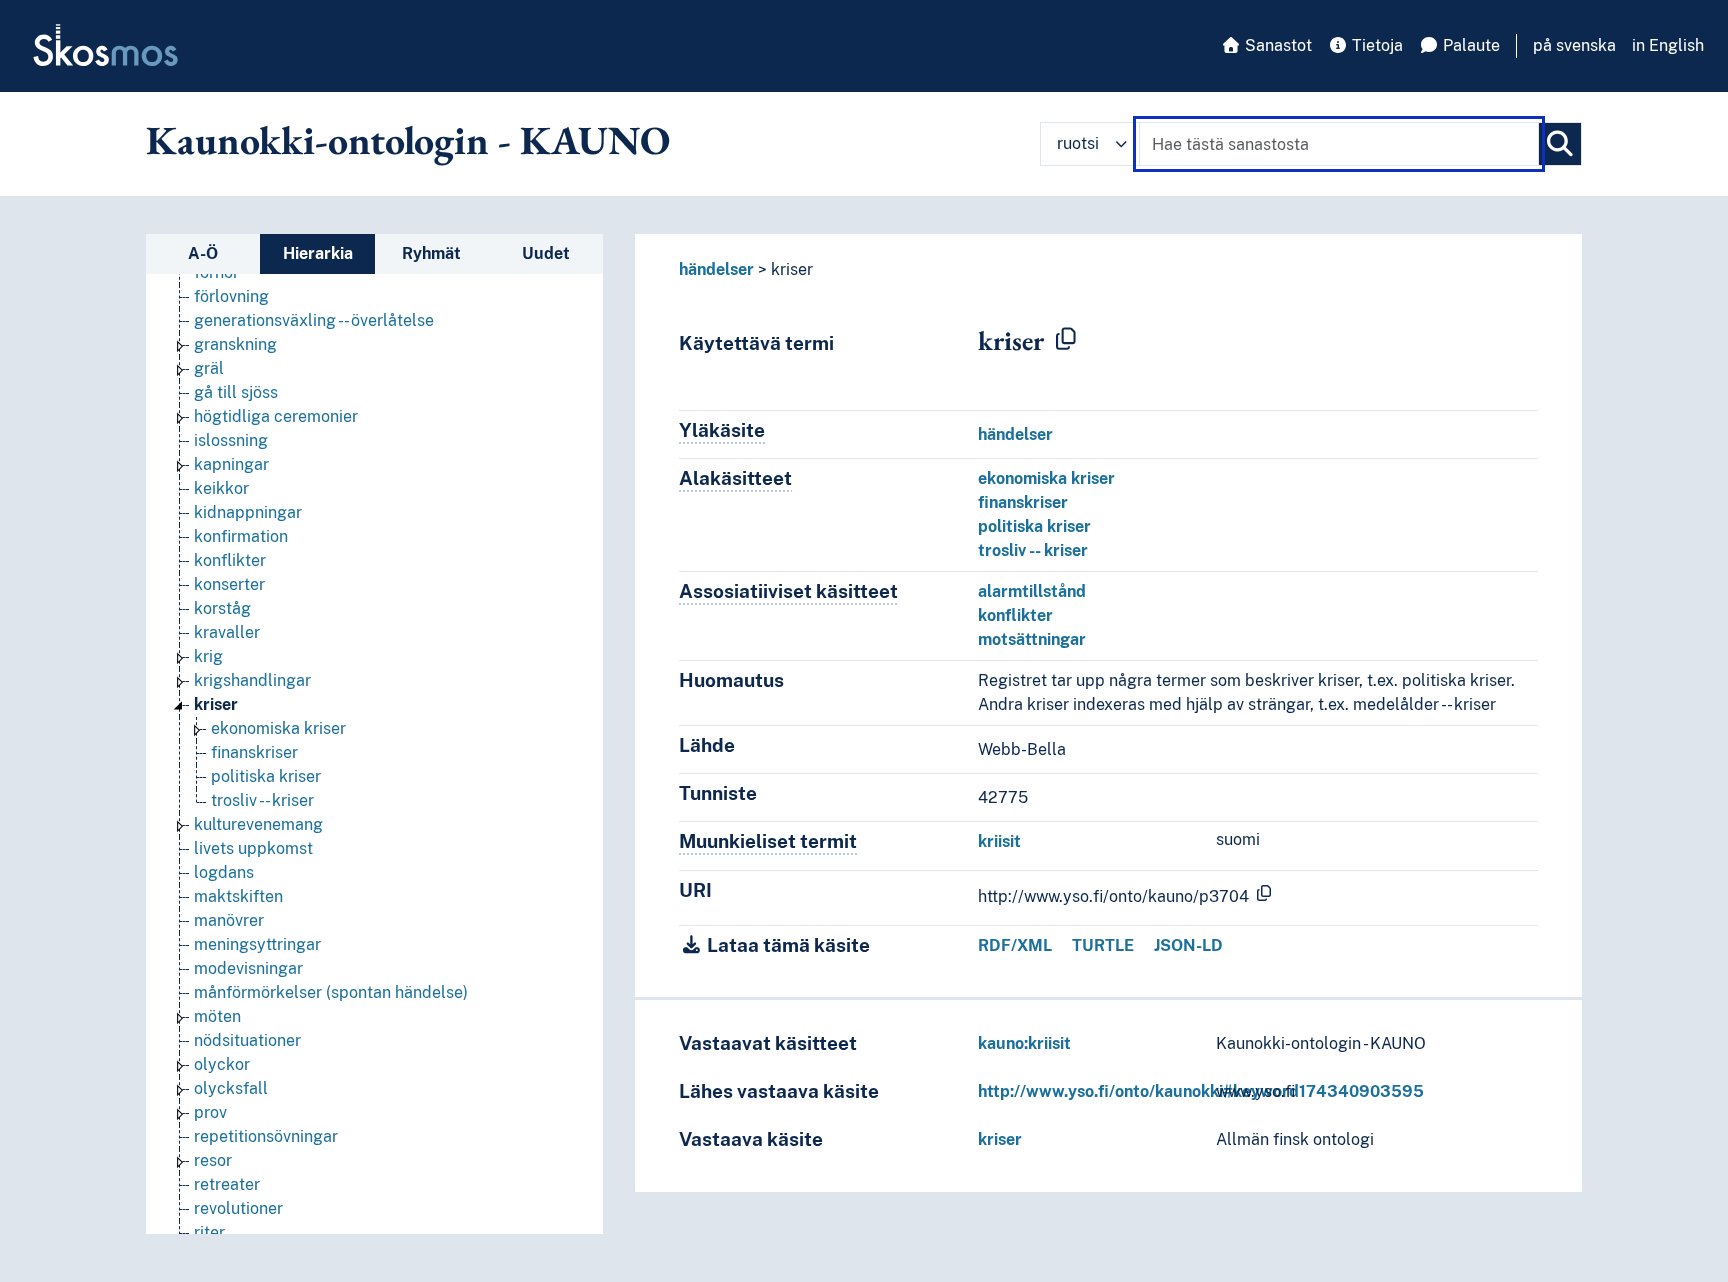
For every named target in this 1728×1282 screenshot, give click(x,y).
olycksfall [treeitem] (231, 1088)
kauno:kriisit (1024, 1043)
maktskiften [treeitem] (238, 896)
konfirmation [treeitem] (241, 536)
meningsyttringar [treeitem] (257, 944)
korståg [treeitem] (222, 608)
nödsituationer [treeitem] (247, 1040)
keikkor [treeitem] (221, 488)
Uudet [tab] (546, 253)
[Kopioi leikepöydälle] (1066, 340)
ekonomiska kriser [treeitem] (278, 728)
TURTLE (1103, 945)
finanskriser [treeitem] (254, 752)
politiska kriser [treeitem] (266, 776)
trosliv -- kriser (1033, 550)
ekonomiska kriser (1046, 478)
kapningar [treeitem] (231, 464)
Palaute (1469, 45)
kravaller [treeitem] (227, 632)
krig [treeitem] (208, 656)
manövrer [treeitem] (229, 920)
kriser (1000, 1139)
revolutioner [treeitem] (238, 1208)
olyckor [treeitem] (222, 1064)
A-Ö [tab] (203, 253)
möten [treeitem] (217, 1016)
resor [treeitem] (213, 1160)
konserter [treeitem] (229, 584)
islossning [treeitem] (231, 440)
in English (1668, 45)
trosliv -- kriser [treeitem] (262, 800)
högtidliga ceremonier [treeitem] (276, 416)
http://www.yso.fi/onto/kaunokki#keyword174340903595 (1201, 1091)
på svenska (1574, 45)
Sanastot (1276, 45)
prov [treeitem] (210, 1112)
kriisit (999, 841)
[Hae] (1560, 144)
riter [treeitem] (209, 1232)
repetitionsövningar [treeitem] (266, 1136)
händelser (716, 269)
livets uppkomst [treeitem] (253, 848)
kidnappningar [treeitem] (248, 512)
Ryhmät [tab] (431, 253)
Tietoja (1375, 45)
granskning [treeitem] (235, 344)
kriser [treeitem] (216, 704)
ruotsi (1078, 143)
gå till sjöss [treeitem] (236, 392)
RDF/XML (1015, 945)
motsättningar (1032, 639)
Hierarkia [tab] (318, 253)
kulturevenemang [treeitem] (258, 824)
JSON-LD (1188, 945)
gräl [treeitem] (209, 368)
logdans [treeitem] (224, 872)
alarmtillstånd (1032, 591)
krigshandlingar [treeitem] (252, 680)
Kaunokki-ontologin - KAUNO (408, 140)
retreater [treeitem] (227, 1184)
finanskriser (1023, 502)
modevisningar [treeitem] (248, 968)
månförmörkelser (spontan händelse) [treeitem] (331, 992)
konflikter (1015, 615)
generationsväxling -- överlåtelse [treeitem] (314, 320)
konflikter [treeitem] (230, 560)
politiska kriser (1034, 526)
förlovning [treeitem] (231, 296)
